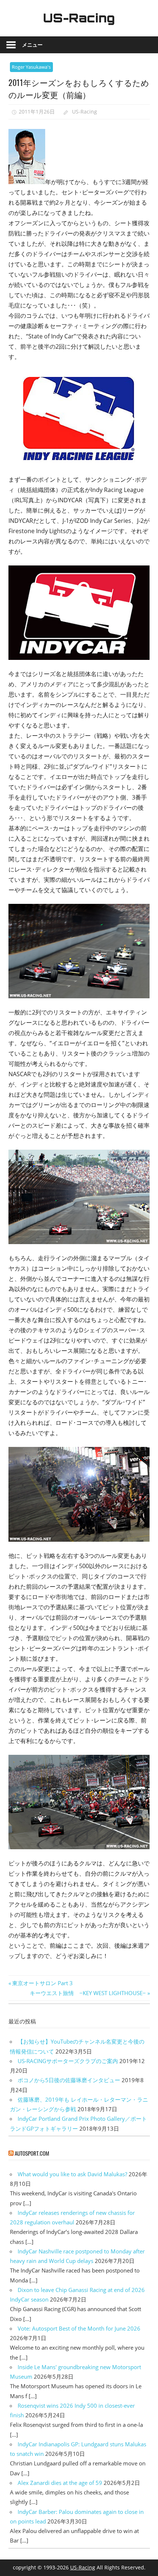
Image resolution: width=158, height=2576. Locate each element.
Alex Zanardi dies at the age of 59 (60, 2483)
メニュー (32, 45)
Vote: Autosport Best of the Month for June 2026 (79, 2328)
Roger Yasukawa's (31, 67)
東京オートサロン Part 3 (42, 1983)
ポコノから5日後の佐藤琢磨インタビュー (69, 2080)
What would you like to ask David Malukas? (72, 2174)
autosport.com (32, 2153)
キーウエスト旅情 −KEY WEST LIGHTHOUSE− (88, 1993)
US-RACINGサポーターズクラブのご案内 (68, 2061)
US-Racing (79, 18)
